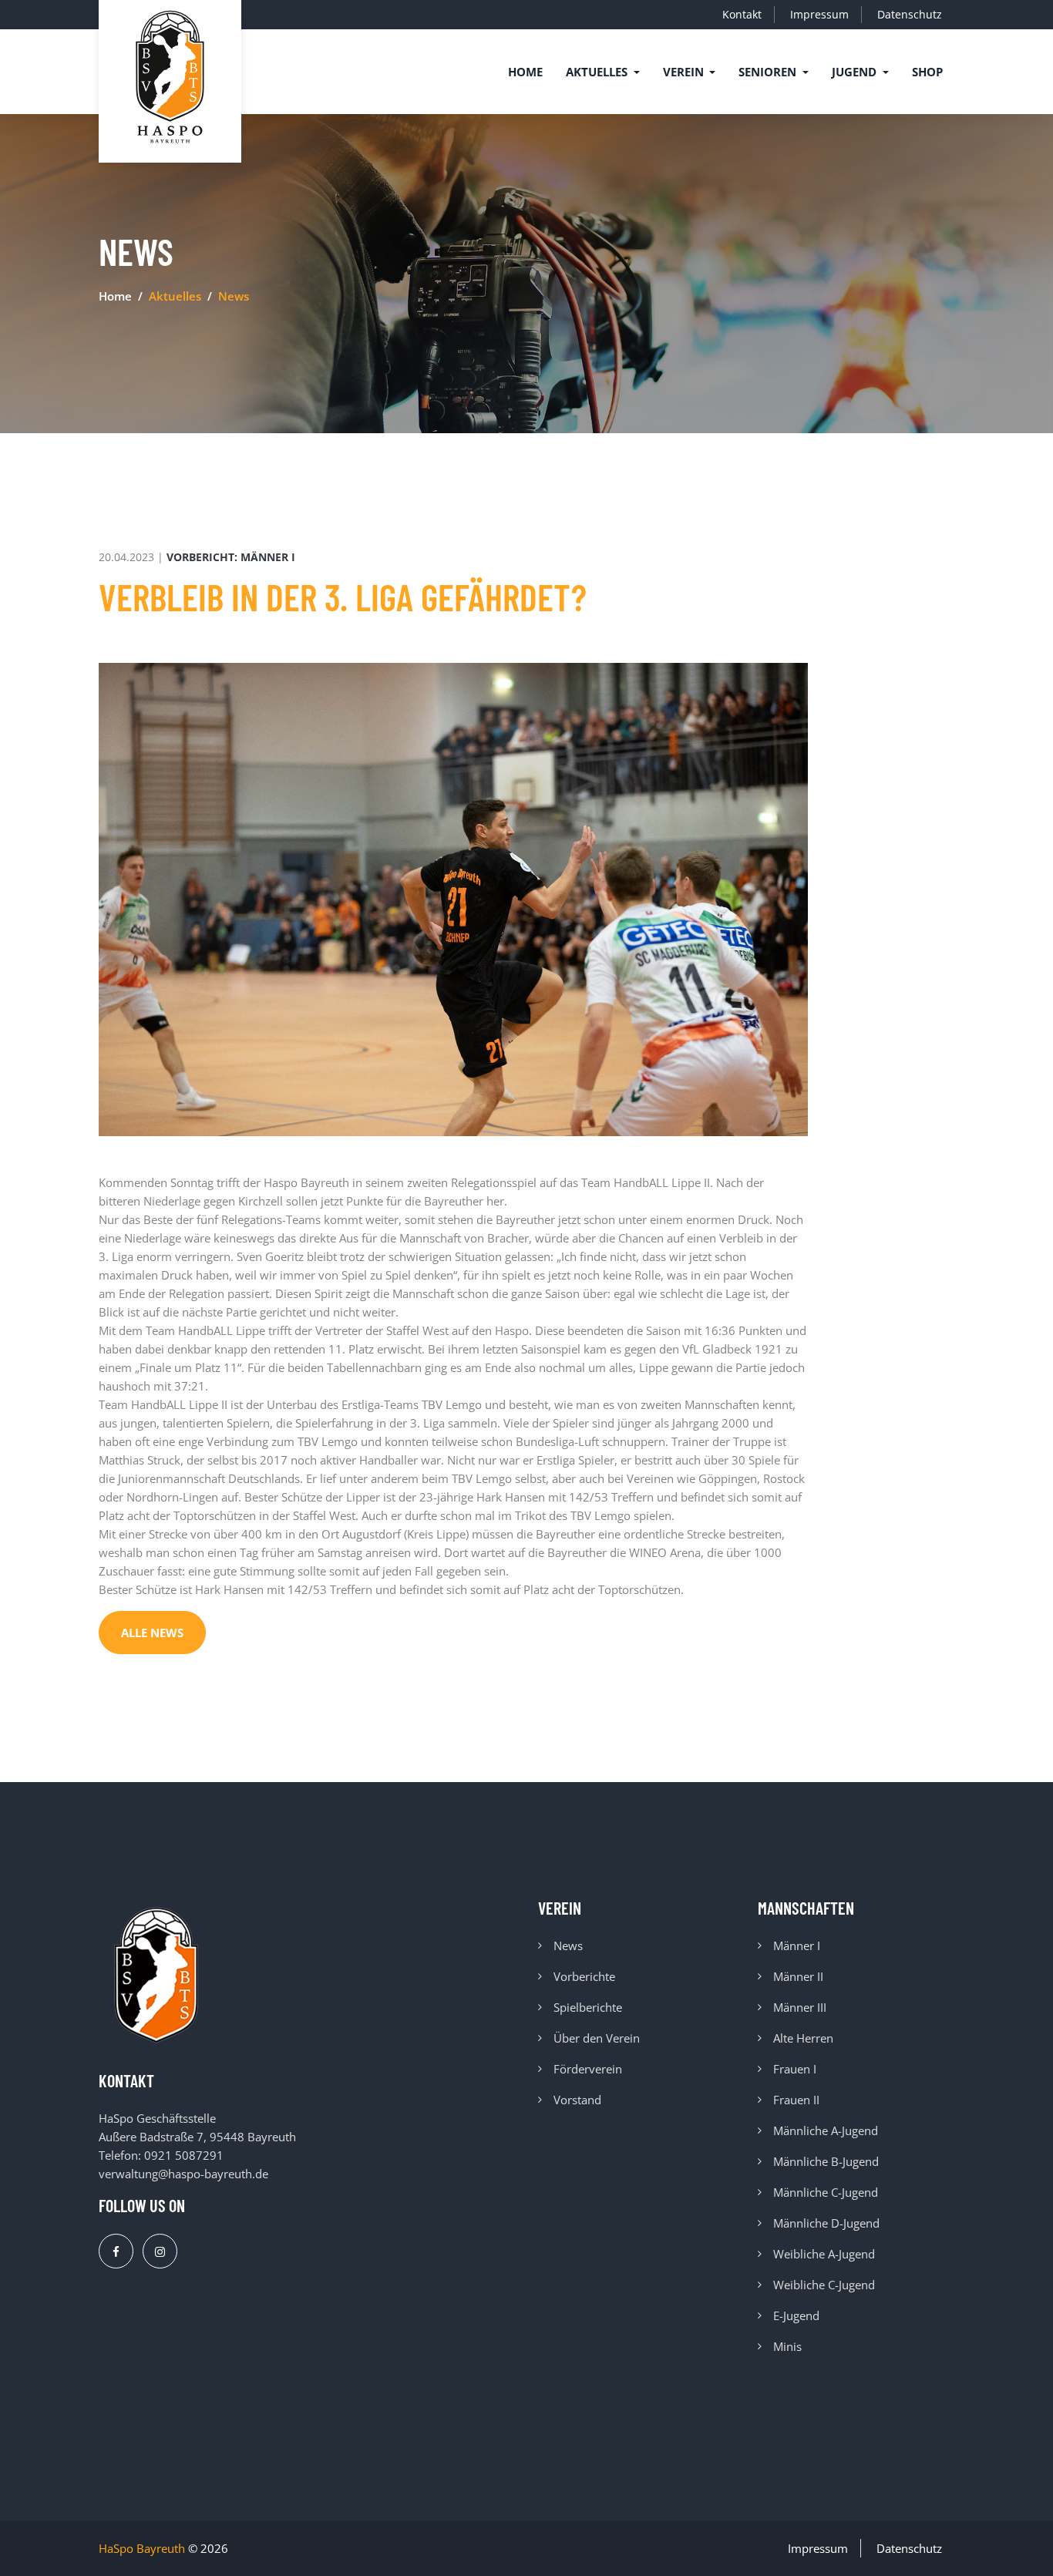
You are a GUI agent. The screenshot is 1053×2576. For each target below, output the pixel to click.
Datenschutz (910, 14)
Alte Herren (803, 2038)
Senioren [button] (769, 72)
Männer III (800, 2007)
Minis (787, 2346)
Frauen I (795, 2069)
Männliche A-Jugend (826, 2130)
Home (525, 72)
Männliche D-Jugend (826, 2223)
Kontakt (742, 14)
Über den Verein (597, 2038)
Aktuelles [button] (598, 72)
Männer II (798, 1976)
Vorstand (577, 2100)
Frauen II (796, 2100)
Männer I (797, 1945)
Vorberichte (584, 1976)
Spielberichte (588, 2007)
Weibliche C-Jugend (824, 2285)
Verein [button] (685, 72)
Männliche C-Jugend (826, 2192)
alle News (152, 1633)
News (568, 1945)
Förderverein (588, 2069)
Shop (927, 72)
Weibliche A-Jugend (824, 2254)
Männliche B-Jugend (826, 2161)
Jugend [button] (856, 72)
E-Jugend (796, 2315)
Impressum (819, 14)
